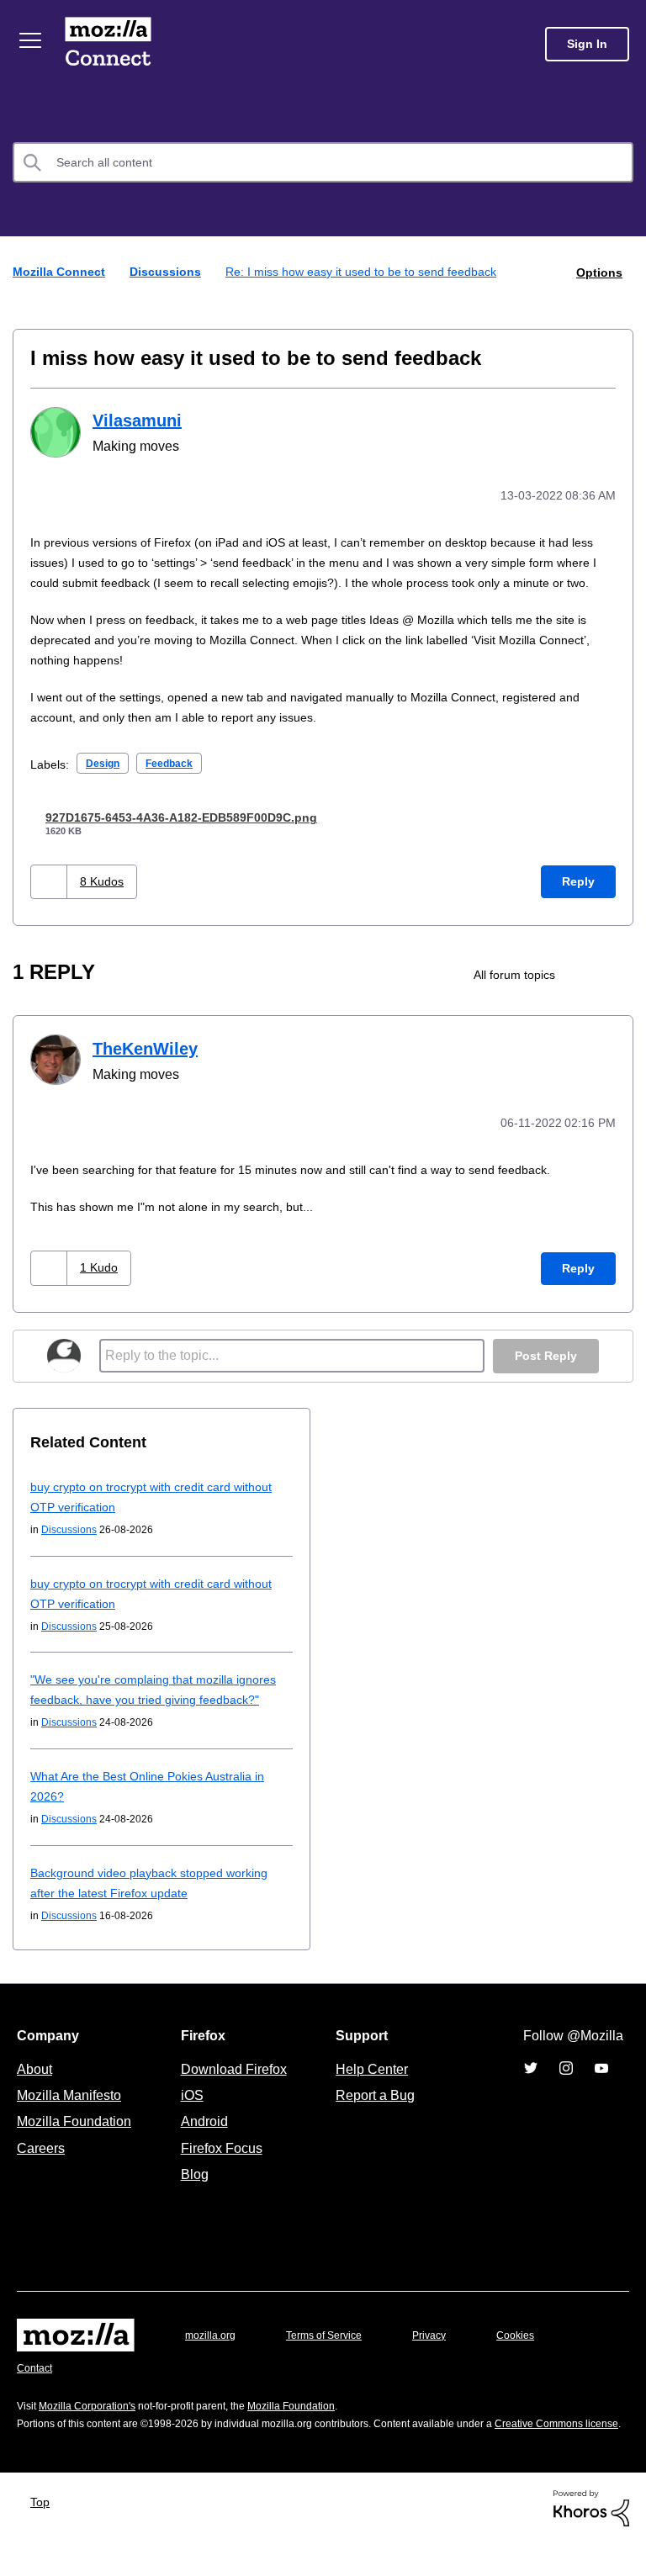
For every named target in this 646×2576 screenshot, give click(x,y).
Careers (40, 2164)
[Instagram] (566, 2084)
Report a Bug (373, 2111)
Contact (36, 2384)
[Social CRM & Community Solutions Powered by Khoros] (591, 2540)
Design (105, 781)
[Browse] (32, 40)
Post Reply (544, 1372)
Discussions (169, 271)
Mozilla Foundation (76, 2137)
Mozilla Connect (111, 44)
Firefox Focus (220, 2164)
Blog (191, 2190)
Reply (578, 899)
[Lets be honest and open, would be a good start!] (590, 992)
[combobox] (323, 162)
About (36, 2085)
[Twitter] (531, 2084)
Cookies (535, 2351)
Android (202, 2137)
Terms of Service (334, 2351)
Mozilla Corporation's (94, 2422)
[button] (51, 899)
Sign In (587, 44)
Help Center (368, 2085)
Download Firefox (234, 2085)
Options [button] (598, 271)
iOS (188, 2111)
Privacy (445, 2351)
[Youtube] (601, 2084)
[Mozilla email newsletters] (619, 992)
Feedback (176, 781)
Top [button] (44, 2535)
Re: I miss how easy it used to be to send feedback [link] (371, 271)
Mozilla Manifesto (73, 2111)
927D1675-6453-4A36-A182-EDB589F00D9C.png (201, 835)
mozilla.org (213, 2351)
